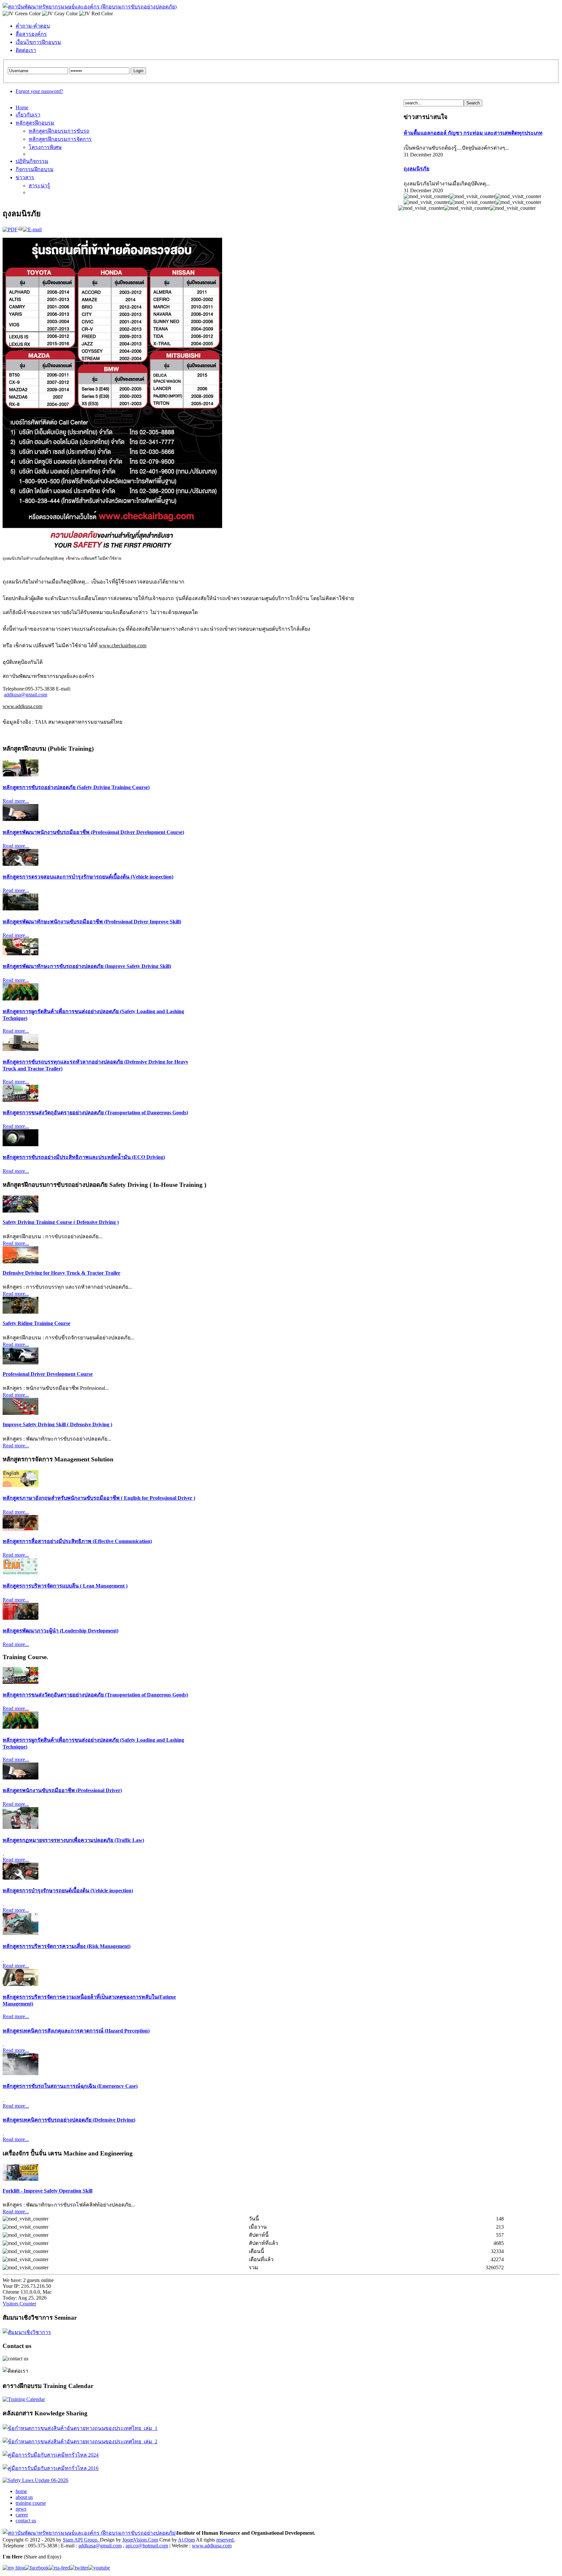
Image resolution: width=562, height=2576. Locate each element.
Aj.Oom (186, 2540)
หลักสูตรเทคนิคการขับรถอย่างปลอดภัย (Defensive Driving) (69, 2120)
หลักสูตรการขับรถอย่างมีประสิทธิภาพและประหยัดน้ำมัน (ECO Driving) (84, 1157)
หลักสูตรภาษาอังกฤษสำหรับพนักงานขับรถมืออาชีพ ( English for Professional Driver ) (99, 1498)
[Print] (20, 229)
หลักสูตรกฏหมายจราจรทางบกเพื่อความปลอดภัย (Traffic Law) (73, 1840)
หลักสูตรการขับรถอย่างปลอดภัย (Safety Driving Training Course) (76, 787)
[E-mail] (32, 229)
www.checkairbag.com (123, 645)
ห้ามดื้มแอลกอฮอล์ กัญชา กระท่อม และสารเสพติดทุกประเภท (473, 133)
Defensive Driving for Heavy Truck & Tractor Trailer (61, 1273)
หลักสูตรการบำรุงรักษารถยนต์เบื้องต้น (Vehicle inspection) (68, 1891)
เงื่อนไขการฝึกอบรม (38, 42)
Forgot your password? (39, 91)
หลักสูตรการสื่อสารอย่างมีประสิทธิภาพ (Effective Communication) (77, 1541)
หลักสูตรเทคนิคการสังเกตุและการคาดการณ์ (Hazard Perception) (76, 2031)
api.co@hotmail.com (147, 2546)
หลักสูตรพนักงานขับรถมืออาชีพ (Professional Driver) (62, 1790)
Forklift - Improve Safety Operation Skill (47, 2191)
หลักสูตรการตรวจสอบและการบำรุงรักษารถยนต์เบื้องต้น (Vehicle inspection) (88, 877)
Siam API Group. (81, 2540)
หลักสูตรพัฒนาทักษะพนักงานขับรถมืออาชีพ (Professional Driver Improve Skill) (92, 922)
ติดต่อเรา (26, 50)
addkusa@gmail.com (26, 695)
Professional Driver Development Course (48, 1374)
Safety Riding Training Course (36, 1323)
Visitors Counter (19, 2304)
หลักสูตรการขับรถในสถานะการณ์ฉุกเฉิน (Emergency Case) (70, 2086)
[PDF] (10, 229)
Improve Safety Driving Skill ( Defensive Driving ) (57, 1424)
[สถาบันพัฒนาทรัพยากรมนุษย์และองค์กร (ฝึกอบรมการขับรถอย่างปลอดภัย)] (90, 7)
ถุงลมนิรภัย (416, 169)
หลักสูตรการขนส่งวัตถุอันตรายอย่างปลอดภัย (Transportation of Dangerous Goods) (95, 1113)
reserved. (226, 2540)
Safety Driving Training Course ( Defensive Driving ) (61, 1222)
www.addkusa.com (22, 706)
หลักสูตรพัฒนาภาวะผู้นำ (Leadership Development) (60, 1631)
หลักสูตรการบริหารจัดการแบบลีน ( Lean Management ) (65, 1586)
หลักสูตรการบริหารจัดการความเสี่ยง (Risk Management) (67, 1946)
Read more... (16, 801)
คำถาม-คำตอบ (33, 26)
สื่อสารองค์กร (31, 34)
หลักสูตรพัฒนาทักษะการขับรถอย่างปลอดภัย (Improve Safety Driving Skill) (87, 966)
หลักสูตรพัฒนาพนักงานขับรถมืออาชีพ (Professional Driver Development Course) (93, 832)
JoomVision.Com (140, 2540)
